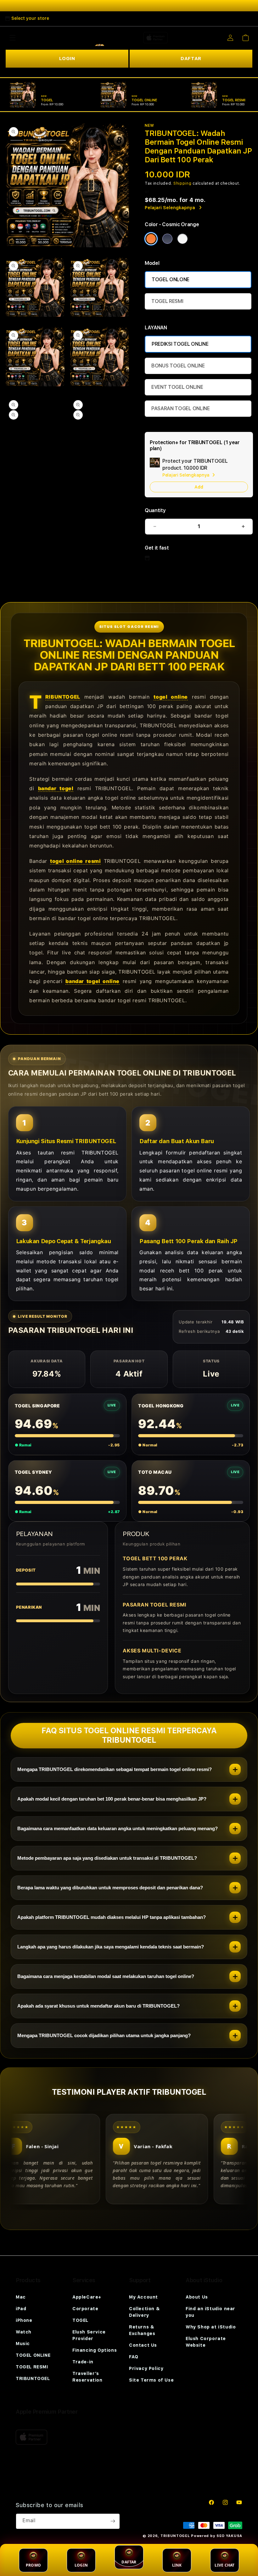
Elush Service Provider (89, 2335)
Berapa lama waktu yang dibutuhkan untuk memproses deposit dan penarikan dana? (110, 1888)
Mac (21, 2297)
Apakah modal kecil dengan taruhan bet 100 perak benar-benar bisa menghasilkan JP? (112, 1799)
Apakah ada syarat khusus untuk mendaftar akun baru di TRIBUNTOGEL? (98, 2006)
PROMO (33, 2565)
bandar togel (56, 788)
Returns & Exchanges (142, 2330)
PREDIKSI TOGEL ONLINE (180, 344)
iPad (21, 2309)
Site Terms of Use (151, 2380)
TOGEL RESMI (167, 301)
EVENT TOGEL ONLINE (177, 387)
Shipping (182, 183)
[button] (13, 38)
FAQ (134, 2357)
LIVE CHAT (224, 2565)
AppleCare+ (87, 2297)
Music (23, 2344)
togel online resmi (75, 861)
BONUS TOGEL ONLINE (178, 366)
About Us (197, 2297)
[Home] (97, 38)
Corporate (85, 2309)
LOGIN (67, 59)
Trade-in (83, 2362)
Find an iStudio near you (210, 2312)
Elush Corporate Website (206, 2342)
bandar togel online (93, 981)
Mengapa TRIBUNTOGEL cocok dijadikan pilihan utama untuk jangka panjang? (104, 2035)
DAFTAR (191, 59)
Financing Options (95, 2350)
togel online (171, 697)
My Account (143, 2297)
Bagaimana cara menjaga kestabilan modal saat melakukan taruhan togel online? (106, 1976)
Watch (24, 2332)
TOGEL (80, 2320)
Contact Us (143, 2345)
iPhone (24, 2320)
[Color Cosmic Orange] (151, 239)
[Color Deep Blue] (167, 239)
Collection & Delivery (144, 2312)
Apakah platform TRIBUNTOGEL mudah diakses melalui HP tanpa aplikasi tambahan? (112, 1917)
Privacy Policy (146, 2368)
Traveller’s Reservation (87, 2377)
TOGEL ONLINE (33, 2355)
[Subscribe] (113, 2521)
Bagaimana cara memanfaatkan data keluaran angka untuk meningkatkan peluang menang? (118, 1828)
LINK (177, 2565)
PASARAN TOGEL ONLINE (181, 408)
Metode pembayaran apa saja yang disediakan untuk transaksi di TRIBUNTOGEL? (107, 1858)
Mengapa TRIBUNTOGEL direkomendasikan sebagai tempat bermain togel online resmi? (115, 1769)
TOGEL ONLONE (171, 279)
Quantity (155, 510)
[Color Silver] (182, 239)
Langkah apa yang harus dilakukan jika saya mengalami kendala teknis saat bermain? (111, 1947)
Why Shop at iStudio (211, 2327)
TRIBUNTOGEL (63, 697)
